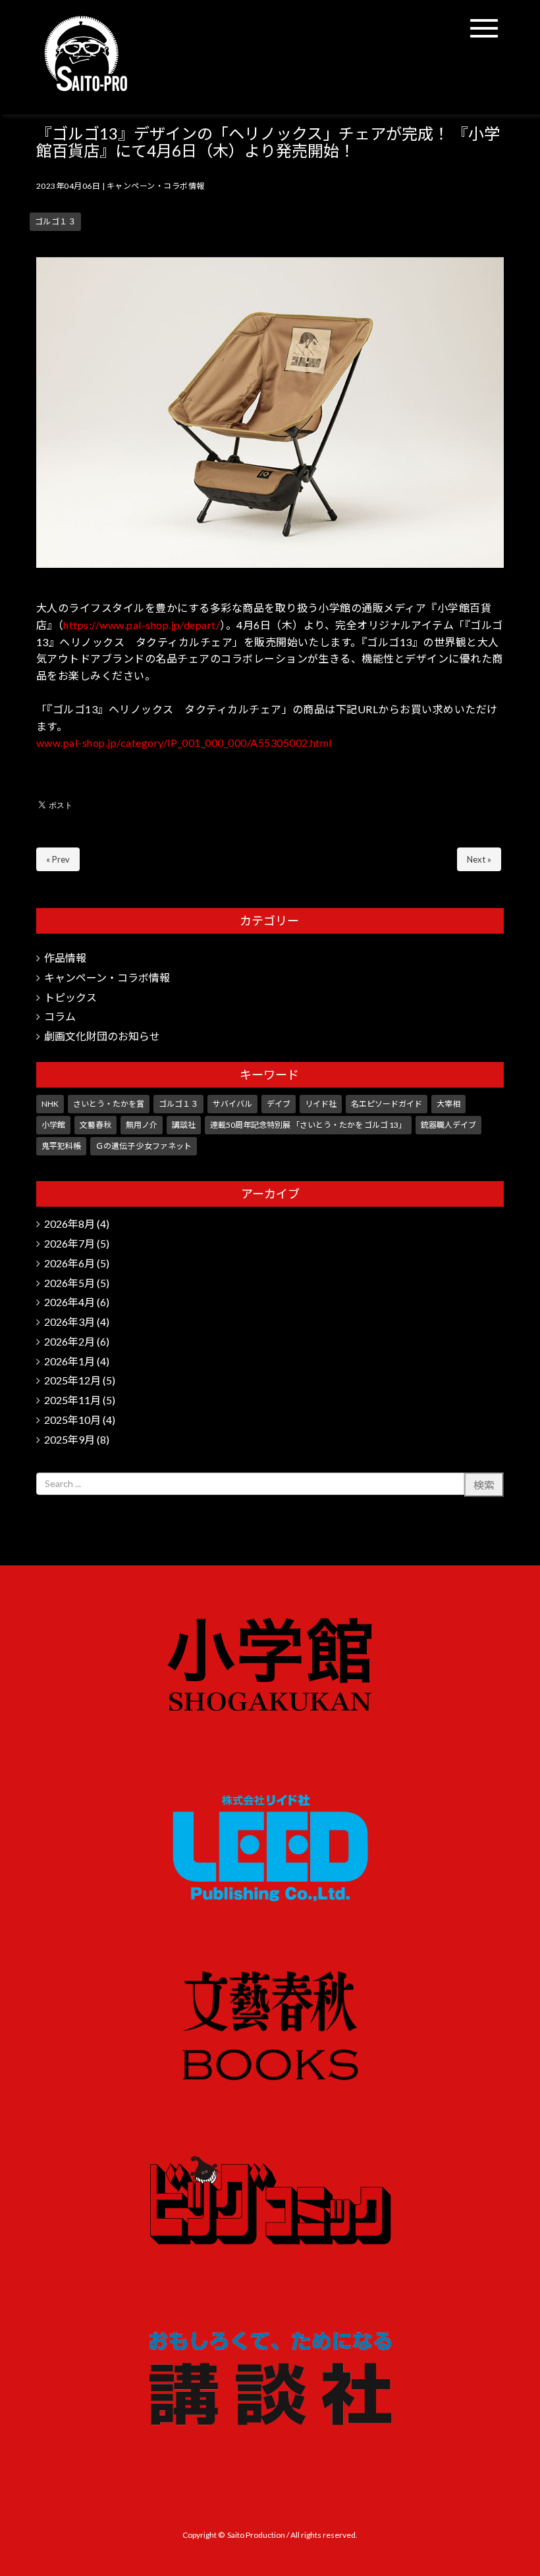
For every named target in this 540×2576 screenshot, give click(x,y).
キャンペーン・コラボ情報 (156, 186)
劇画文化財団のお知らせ (102, 1036)
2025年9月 (69, 1439)
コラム (60, 1016)
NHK (50, 1104)
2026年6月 (69, 1263)
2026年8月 (69, 1224)
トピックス (70, 997)
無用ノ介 (142, 1125)
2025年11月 (72, 1400)
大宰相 (448, 1104)
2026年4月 (69, 1302)
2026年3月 (69, 1322)
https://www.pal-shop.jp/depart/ (142, 625)
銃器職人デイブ (448, 1125)
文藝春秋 (95, 1125)
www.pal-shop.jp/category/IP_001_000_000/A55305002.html (184, 743)
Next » (479, 859)
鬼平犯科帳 (61, 1146)
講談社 (184, 1125)
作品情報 (65, 958)
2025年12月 (72, 1380)
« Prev (58, 859)
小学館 (53, 1125)
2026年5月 (69, 1283)
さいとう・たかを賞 (109, 1104)
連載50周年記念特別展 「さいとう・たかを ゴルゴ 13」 (308, 1125)
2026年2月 (69, 1341)
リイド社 (321, 1104)
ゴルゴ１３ (55, 221)
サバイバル (232, 1104)
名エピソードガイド (387, 1104)
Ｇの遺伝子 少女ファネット (144, 1146)
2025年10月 (72, 1420)
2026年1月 (69, 1361)
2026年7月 (69, 1243)
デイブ (279, 1104)
